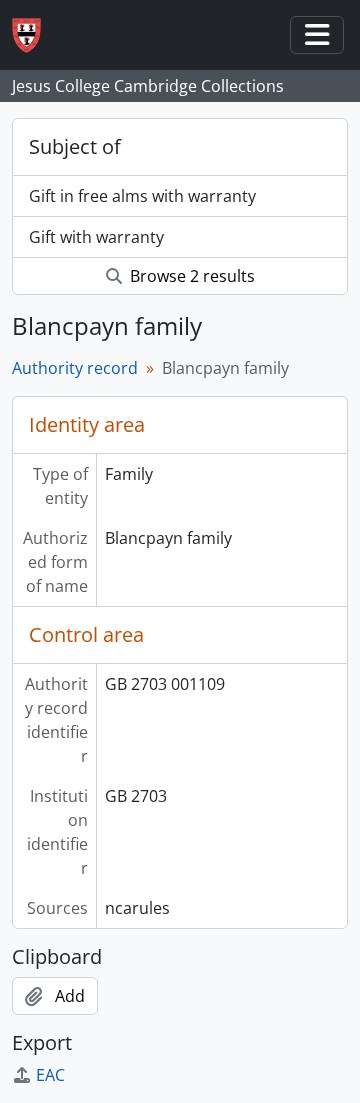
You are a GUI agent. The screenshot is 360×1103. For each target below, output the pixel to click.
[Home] (34, 35)
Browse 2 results (190, 276)
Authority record (75, 368)
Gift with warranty (96, 237)
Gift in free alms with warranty (142, 196)
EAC (50, 1075)
